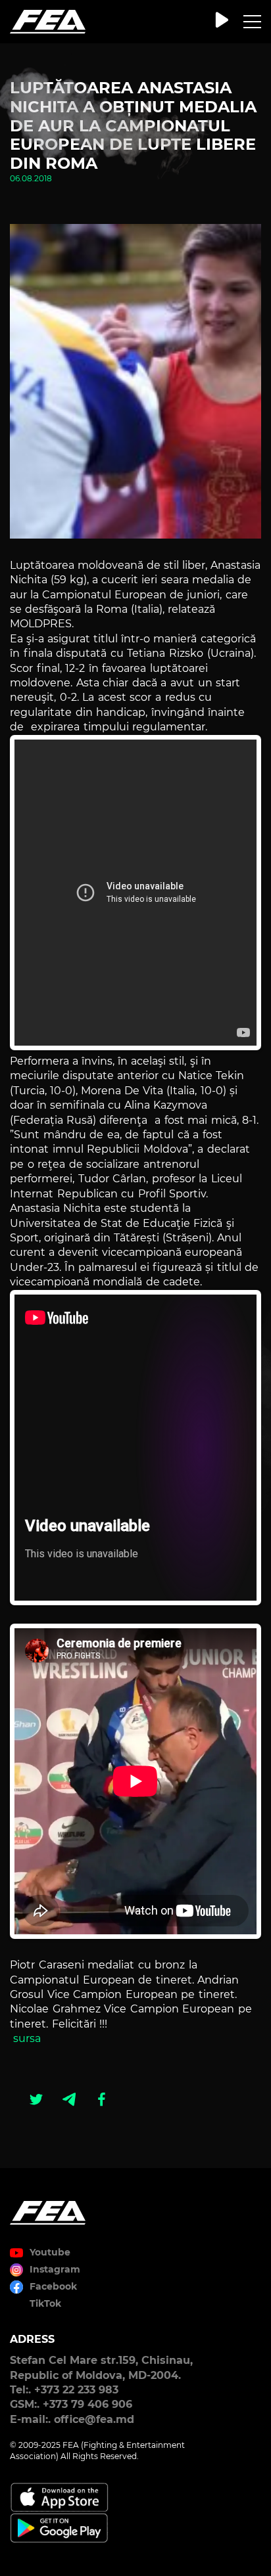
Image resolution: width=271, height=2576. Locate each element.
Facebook (53, 2286)
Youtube (50, 2252)
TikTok (45, 2303)
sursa (27, 2038)
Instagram (55, 2269)
